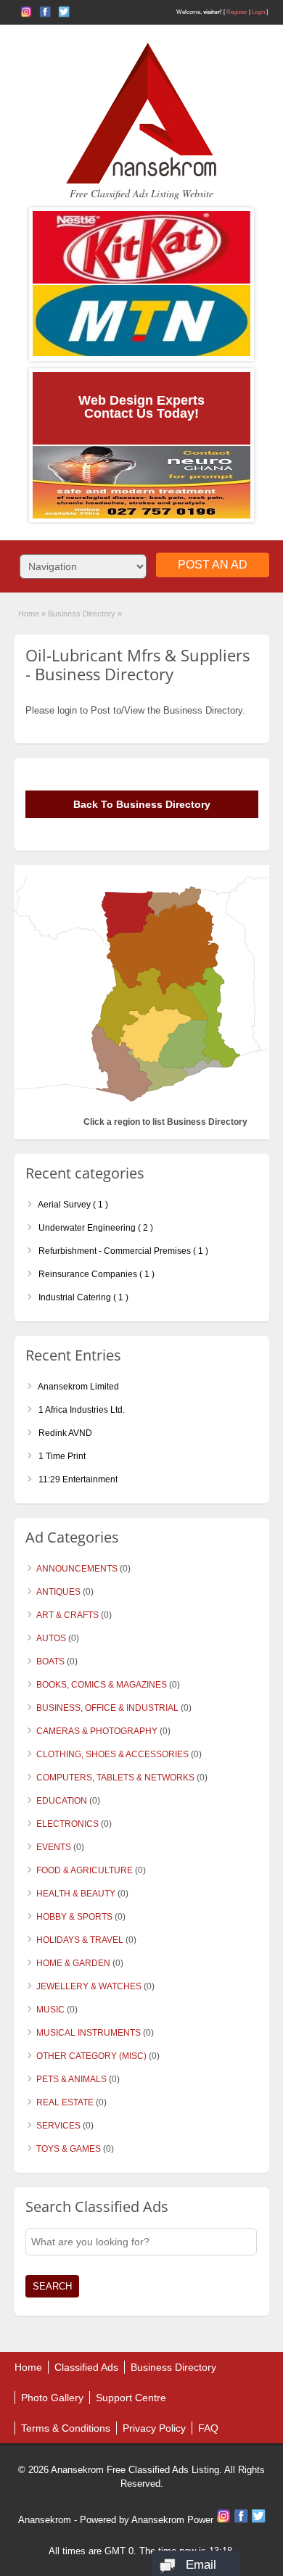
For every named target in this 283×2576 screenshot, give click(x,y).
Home (29, 614)
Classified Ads (86, 2367)
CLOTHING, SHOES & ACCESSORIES (112, 1754)
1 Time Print (61, 1456)
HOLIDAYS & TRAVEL (80, 1940)
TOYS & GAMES (69, 2149)
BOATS (50, 1661)
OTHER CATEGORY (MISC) (91, 2056)
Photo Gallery (52, 2398)
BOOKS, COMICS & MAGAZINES (102, 1685)
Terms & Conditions (66, 2428)
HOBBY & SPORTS (74, 1917)
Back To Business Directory (142, 804)
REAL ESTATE (65, 2102)
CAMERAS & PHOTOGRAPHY (97, 1731)
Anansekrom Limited (78, 1387)
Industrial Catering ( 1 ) (82, 1297)
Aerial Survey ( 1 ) (72, 1205)
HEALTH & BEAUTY (76, 1894)
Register (237, 12)
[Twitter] (258, 2520)
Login (258, 12)
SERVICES (58, 2126)
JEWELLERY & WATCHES (89, 1986)
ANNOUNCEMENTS (77, 1569)
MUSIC (50, 2010)
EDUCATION (62, 1801)
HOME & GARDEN (73, 1963)
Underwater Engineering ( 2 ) (95, 1228)
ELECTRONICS (67, 1824)
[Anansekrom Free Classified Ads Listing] (141, 181)
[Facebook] (242, 2520)
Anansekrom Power (172, 2520)
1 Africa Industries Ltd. (81, 1410)
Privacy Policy (154, 2428)
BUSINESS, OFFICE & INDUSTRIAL (107, 1708)
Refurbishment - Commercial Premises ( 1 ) (122, 1251)
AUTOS (51, 1638)
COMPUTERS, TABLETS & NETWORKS (115, 1778)
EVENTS (54, 1847)
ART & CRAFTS (67, 1615)
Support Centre (131, 2398)
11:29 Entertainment (77, 1479)
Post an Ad (213, 565)
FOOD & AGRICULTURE (85, 1870)
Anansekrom (45, 2520)
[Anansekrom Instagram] (26, 12)
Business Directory (173, 2367)
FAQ (208, 2428)
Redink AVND (64, 1433)
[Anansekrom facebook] (45, 12)
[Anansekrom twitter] (64, 12)
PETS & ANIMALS (71, 2079)
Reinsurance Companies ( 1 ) (95, 1274)
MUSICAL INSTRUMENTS (89, 2033)
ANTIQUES (58, 1592)
